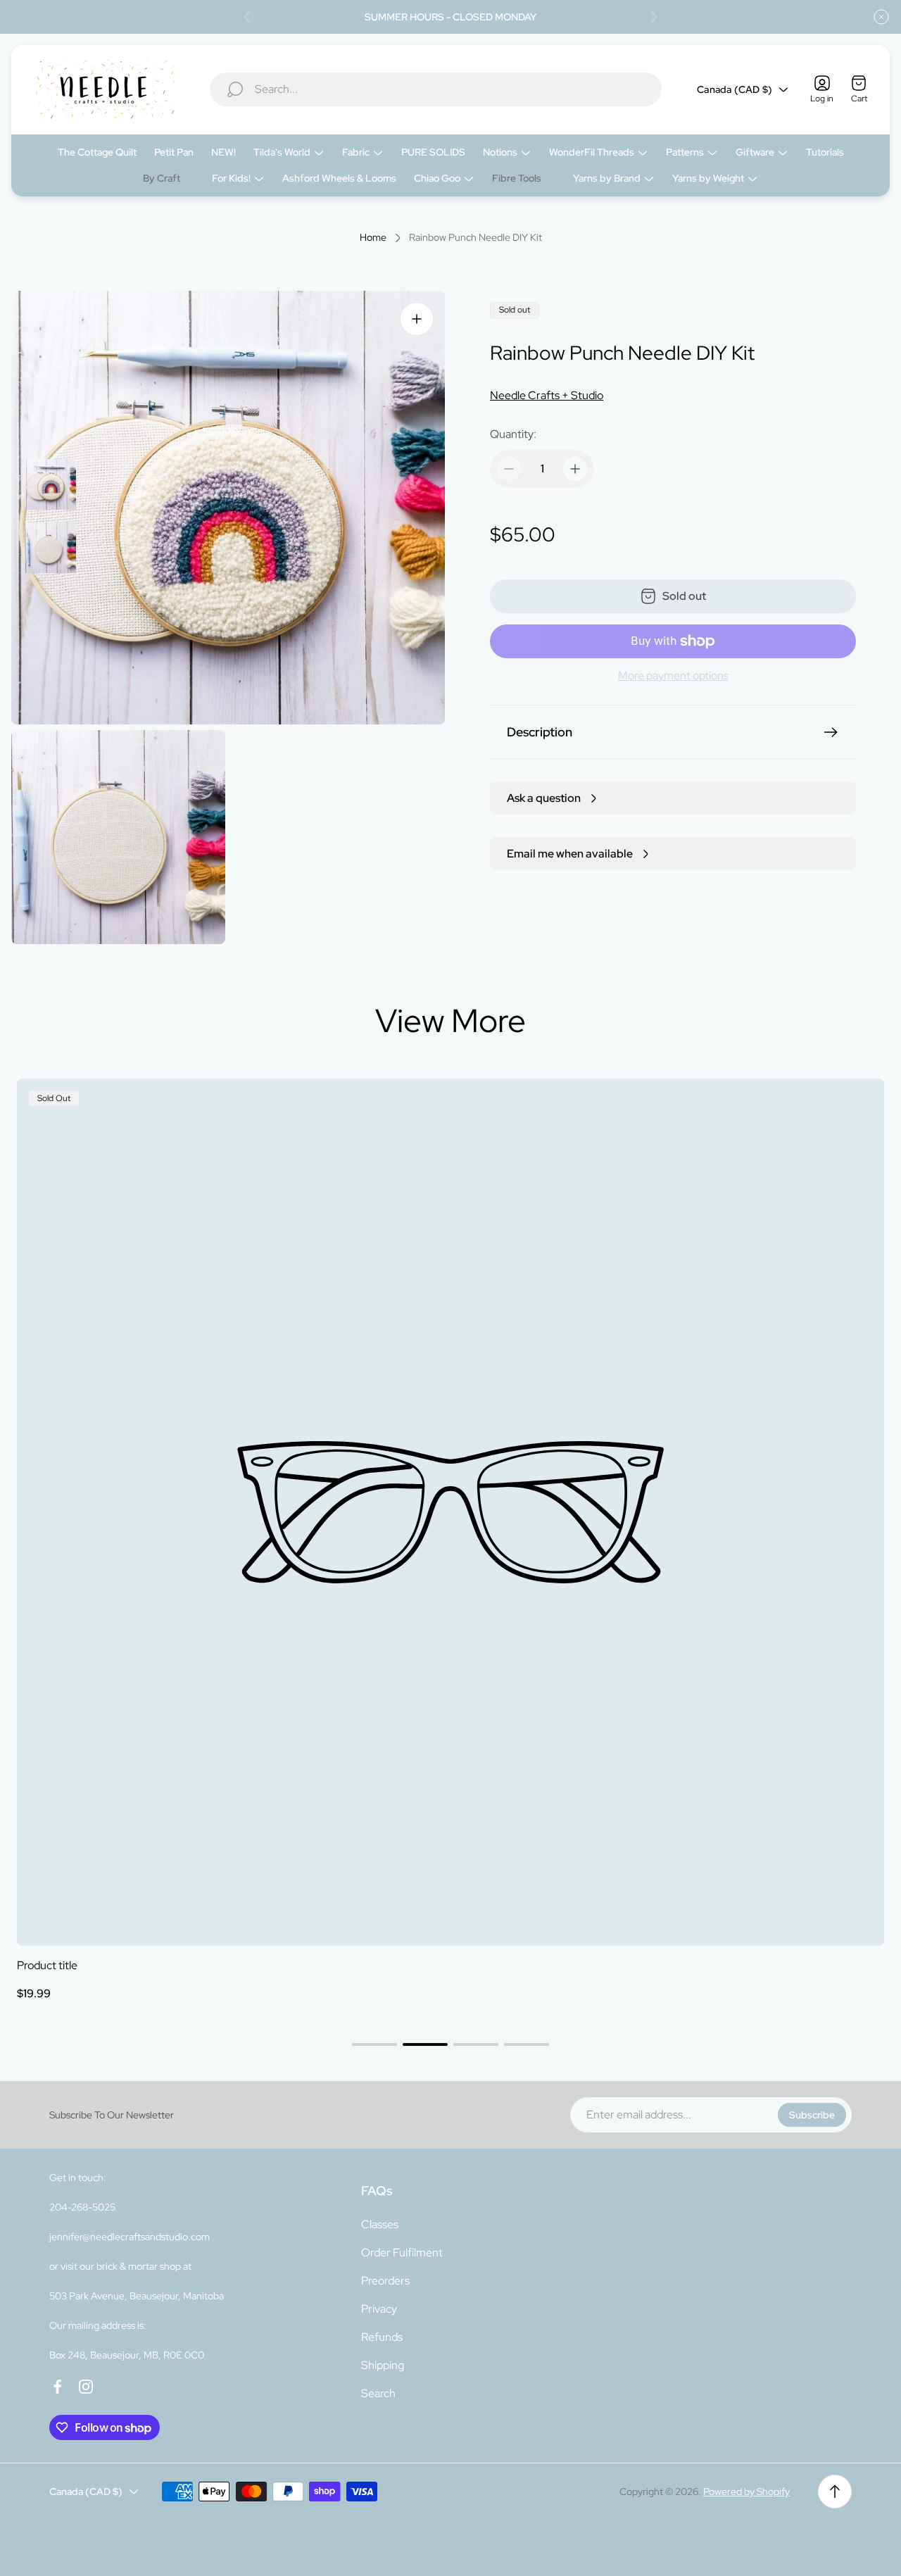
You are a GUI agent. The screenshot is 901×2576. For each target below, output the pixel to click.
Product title (47, 1965)
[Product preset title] (450, 1512)
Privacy (379, 2309)
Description (540, 732)
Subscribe (812, 2115)
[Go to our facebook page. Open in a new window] (58, 2387)
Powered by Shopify (746, 2492)
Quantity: (513, 434)
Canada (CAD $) (735, 89)
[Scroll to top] (835, 2492)
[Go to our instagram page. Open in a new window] (86, 2387)
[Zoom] (417, 319)
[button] (374, 2044)
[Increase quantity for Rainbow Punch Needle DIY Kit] (575, 469)
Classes (380, 2224)
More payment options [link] (673, 676)
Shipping (383, 2365)
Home (373, 238)
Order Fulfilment (402, 2253)
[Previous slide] (248, 17)
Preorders (385, 2281)
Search (378, 2393)
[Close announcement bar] (881, 17)
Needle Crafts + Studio (547, 395)
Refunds (382, 2337)
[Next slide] (653, 17)
